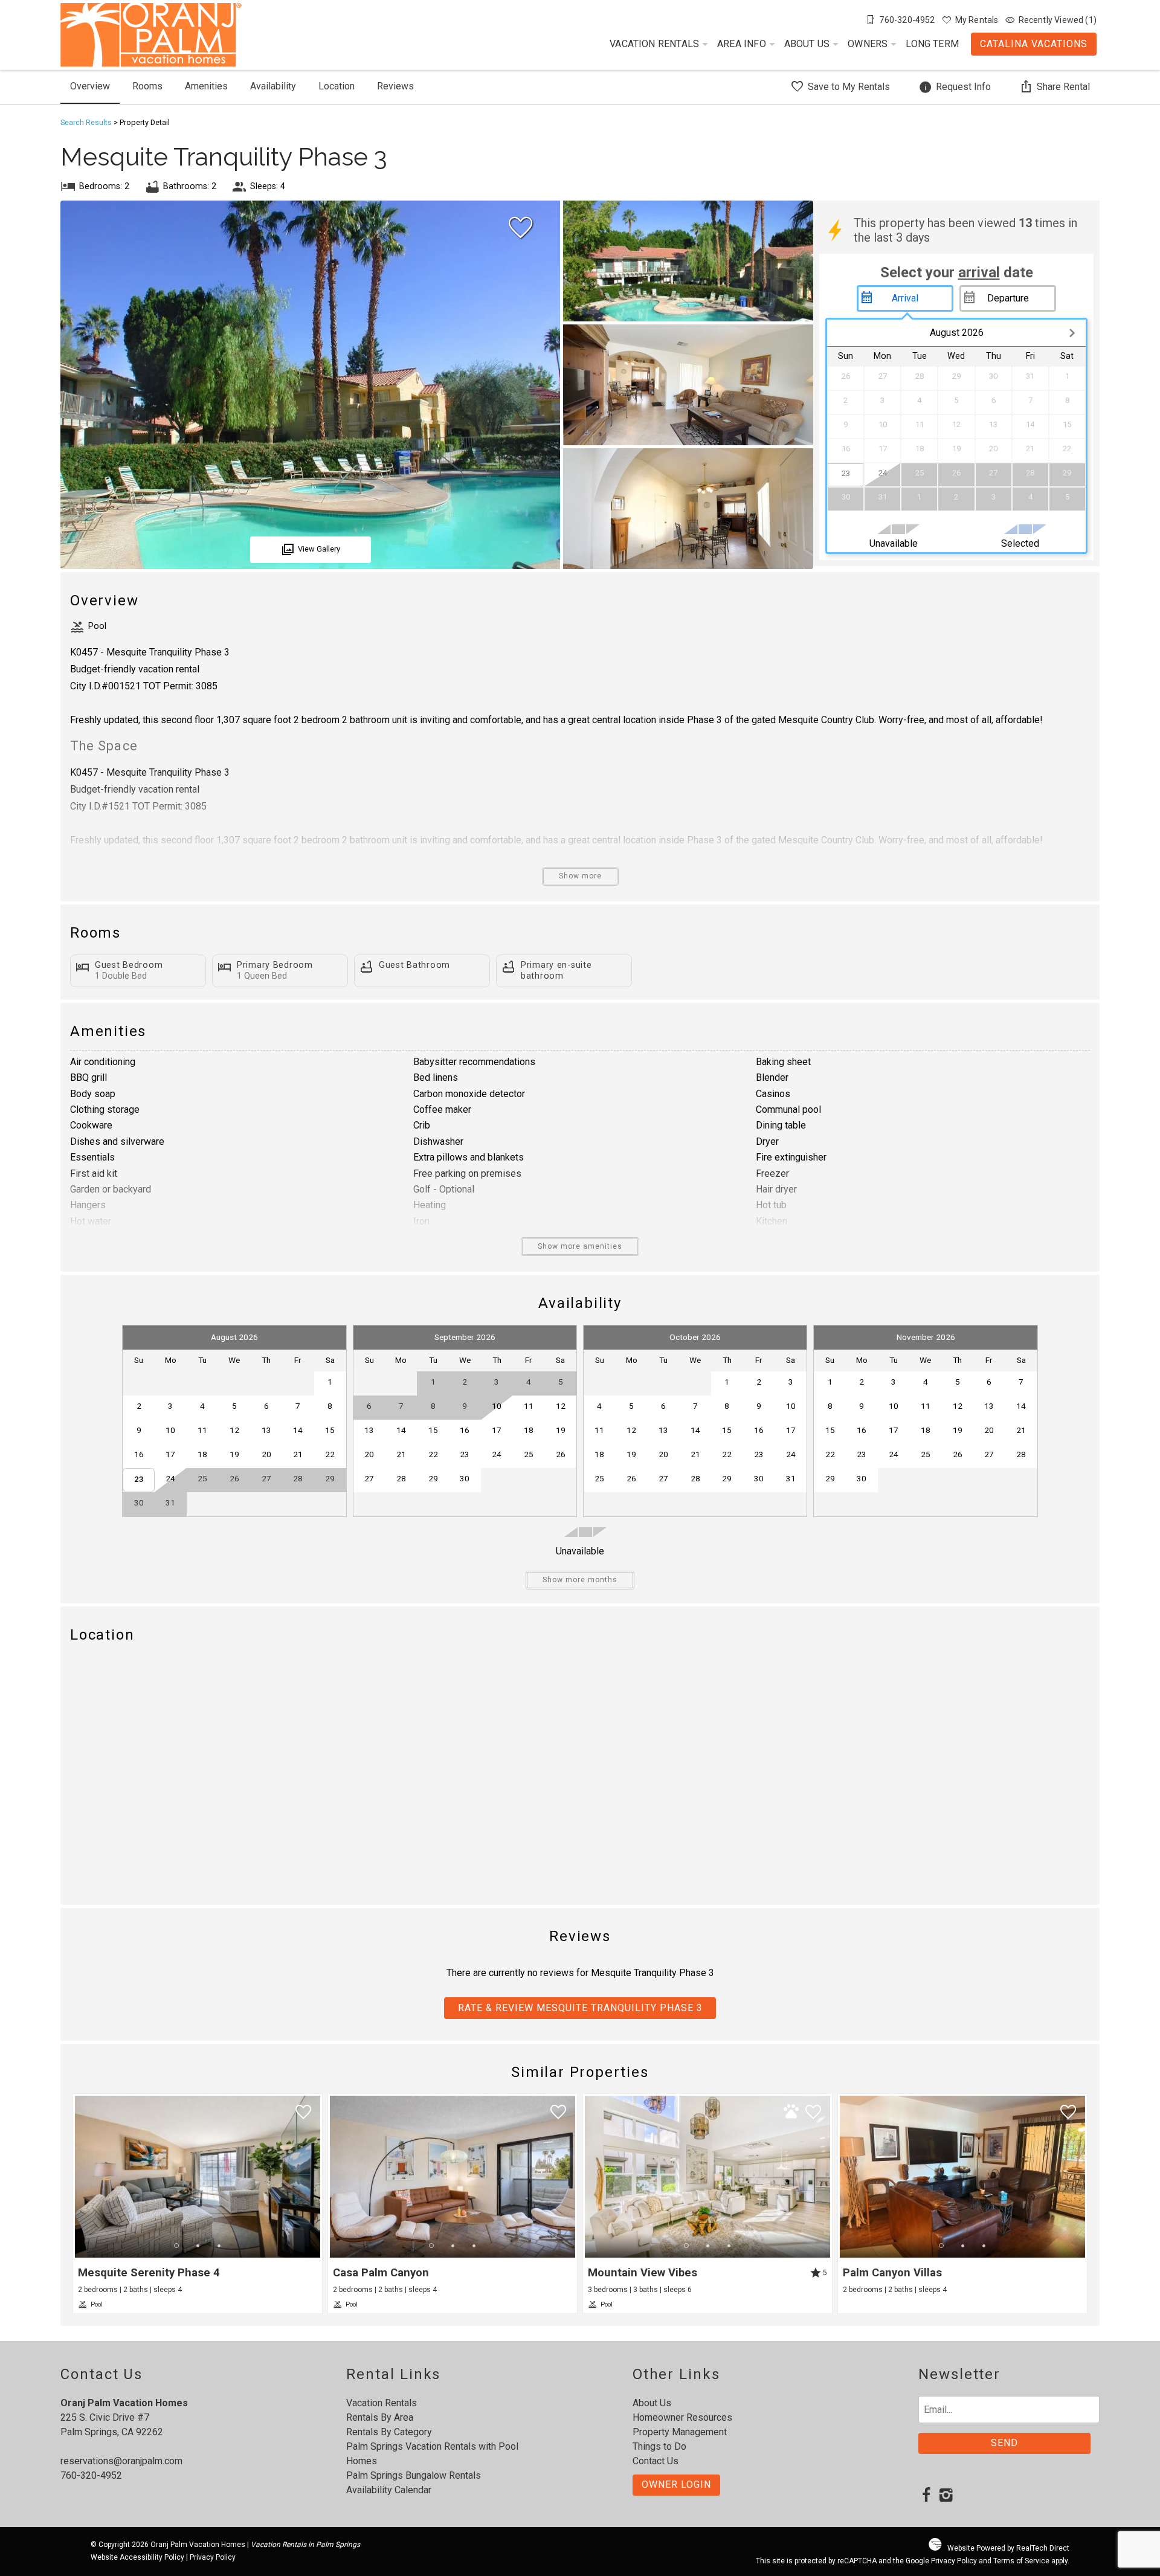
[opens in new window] (926, 2496)
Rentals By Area (380, 2417)
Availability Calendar (389, 2490)
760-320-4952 (91, 2475)
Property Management (680, 2432)
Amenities (206, 86)
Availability (273, 86)
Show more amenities (580, 1246)
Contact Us (656, 2461)
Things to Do (659, 2446)
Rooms (147, 86)
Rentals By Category (389, 2432)
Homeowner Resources (682, 2417)
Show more (580, 876)
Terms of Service (1021, 2561)
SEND (1004, 2443)
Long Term (932, 44)
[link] (198, 2204)
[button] (198, 2246)
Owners (868, 44)
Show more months (580, 1580)
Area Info (742, 44)
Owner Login (676, 2484)
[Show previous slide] (80, 2176)
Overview (90, 86)
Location (337, 86)
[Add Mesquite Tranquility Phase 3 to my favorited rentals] (521, 228)
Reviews (395, 86)
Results (86, 122)
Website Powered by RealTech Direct (1008, 2548)
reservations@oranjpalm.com (121, 2461)
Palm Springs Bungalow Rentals (414, 2475)
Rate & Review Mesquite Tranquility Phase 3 (580, 2008)
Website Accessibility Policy (137, 2557)
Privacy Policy (213, 2557)
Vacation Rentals (654, 44)
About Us (807, 44)
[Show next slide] (315, 2176)
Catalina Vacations (1034, 44)
